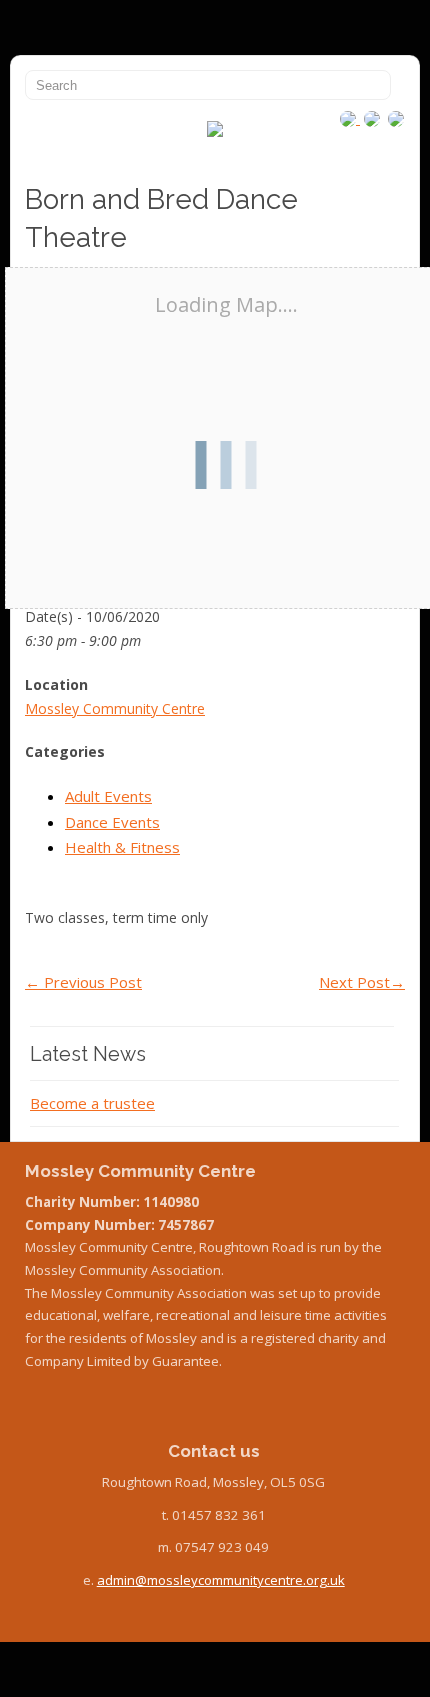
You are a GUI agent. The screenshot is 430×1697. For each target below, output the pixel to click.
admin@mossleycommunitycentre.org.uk (221, 1580)
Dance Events (112, 822)
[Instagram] (350, 118)
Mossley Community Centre (115, 708)
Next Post (362, 982)
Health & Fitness (122, 847)
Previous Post (83, 982)
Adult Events (108, 796)
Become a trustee (92, 1103)
